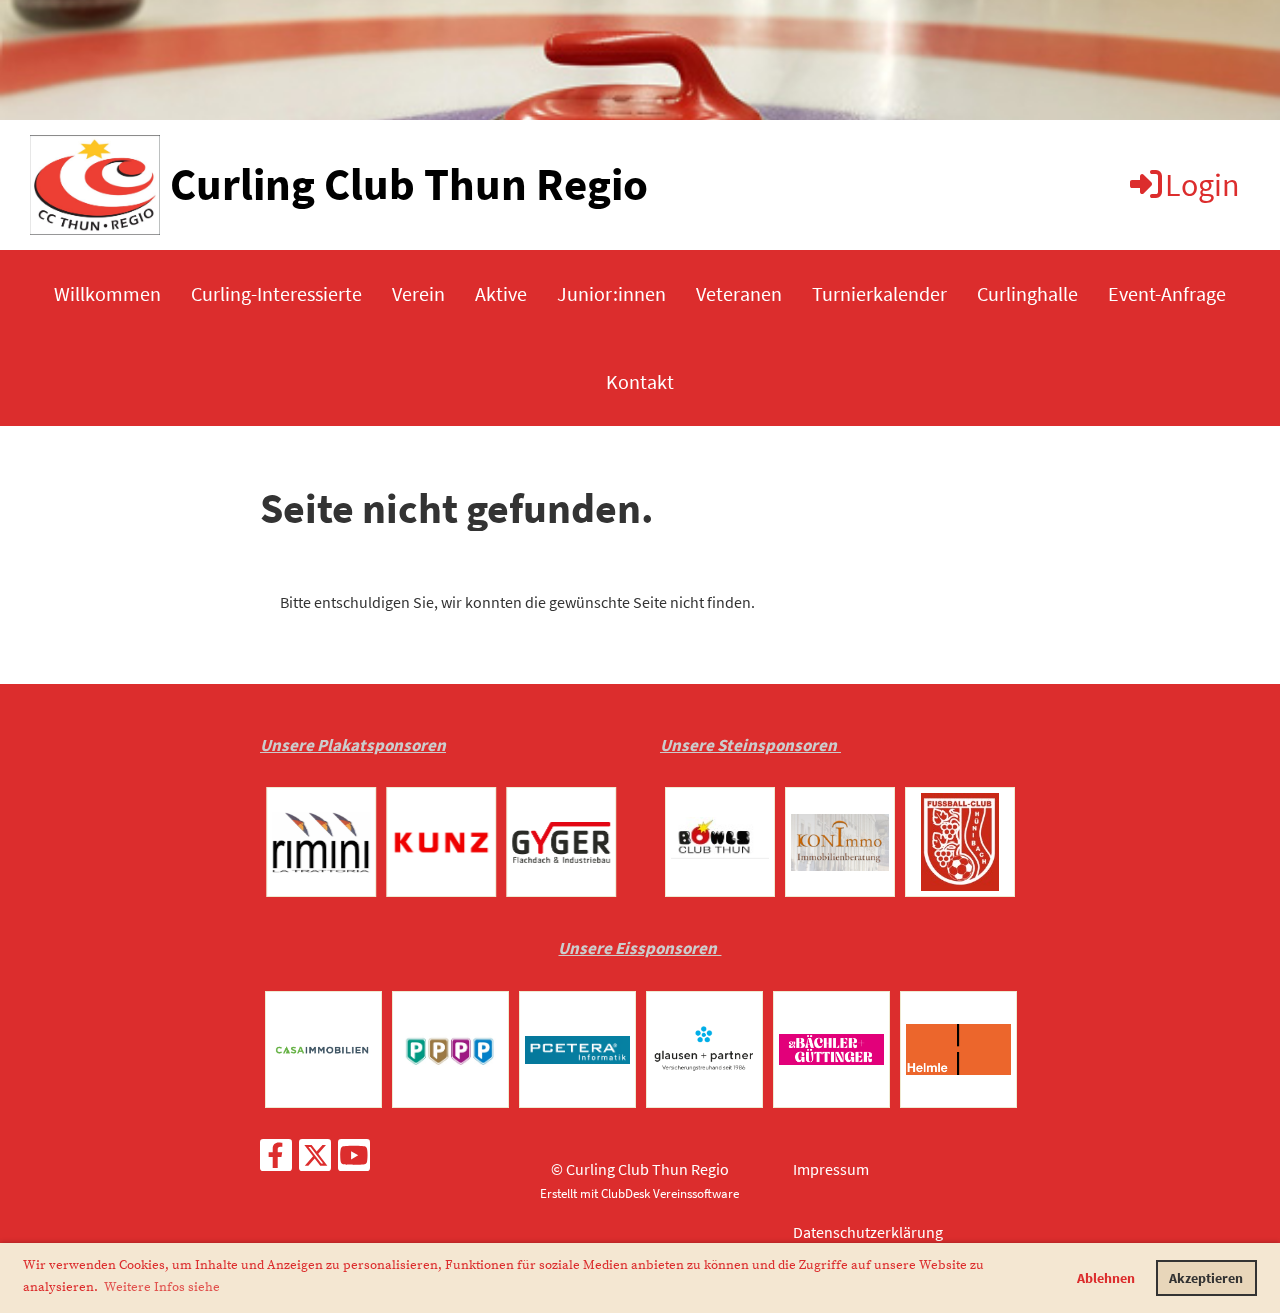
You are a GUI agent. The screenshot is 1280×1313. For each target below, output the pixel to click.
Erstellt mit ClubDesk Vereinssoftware (639, 1193)
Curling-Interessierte (276, 293)
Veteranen (739, 293)
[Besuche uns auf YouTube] (354, 1160)
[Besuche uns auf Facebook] (276, 1160)
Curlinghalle (1027, 293)
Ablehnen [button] (1106, 1278)
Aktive (501, 293)
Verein (418, 293)
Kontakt (640, 381)
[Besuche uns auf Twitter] (315, 1160)
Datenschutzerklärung (868, 1232)
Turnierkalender (879, 293)
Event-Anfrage (1167, 293)
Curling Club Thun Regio (409, 184)
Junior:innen (611, 293)
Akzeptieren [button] (1206, 1278)
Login (1202, 185)
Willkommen (107, 293)
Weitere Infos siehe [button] (162, 1287)
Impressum (831, 1169)
